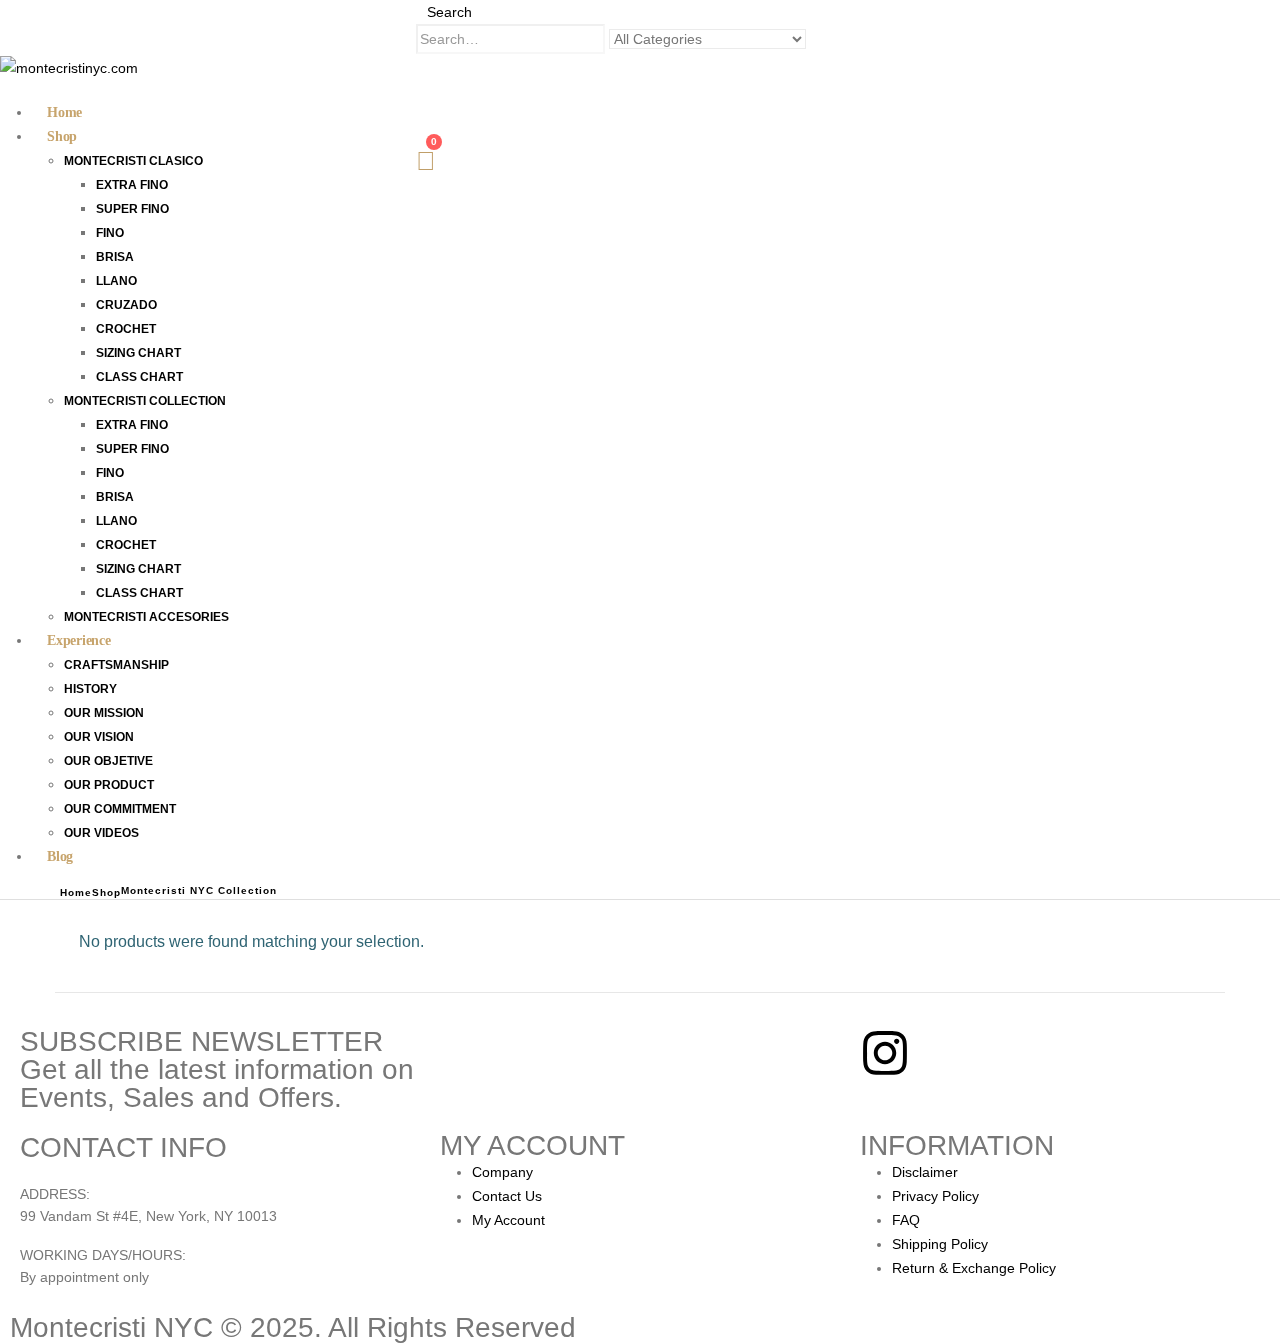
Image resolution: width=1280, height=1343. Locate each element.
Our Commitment (120, 809)
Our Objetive (108, 761)
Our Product (109, 785)
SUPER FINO (132, 209)
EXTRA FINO (132, 185)
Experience (79, 640)
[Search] (822, 40)
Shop (62, 136)
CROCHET (126, 329)
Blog (60, 856)
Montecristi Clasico (133, 161)
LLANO (116, 281)
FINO (110, 233)
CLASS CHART (139, 377)
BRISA (115, 257)
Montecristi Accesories (146, 617)
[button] (444, 12)
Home (64, 112)
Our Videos (101, 833)
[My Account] (426, 96)
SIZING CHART (138, 353)
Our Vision (99, 737)
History (90, 689)
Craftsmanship (116, 665)
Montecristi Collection (145, 401)
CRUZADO (126, 305)
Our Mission (104, 713)
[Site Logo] (69, 66)
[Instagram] (885, 1053)
